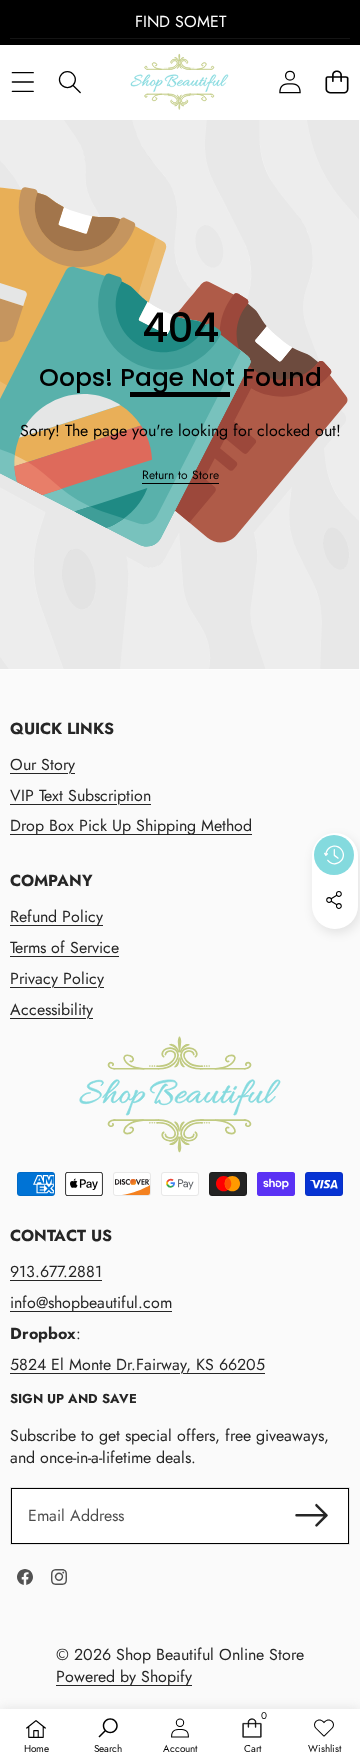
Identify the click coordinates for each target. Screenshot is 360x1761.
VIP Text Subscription (80, 795)
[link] (180, 475)
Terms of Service (64, 947)
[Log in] (289, 82)
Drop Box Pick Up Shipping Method (131, 825)
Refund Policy (56, 916)
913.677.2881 (56, 1271)
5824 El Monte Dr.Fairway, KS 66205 (137, 1364)
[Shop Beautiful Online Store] (179, 82)
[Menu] (22, 82)
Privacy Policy (57, 978)
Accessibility (51, 1009)
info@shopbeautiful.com (91, 1302)
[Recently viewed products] (334, 855)
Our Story (42, 764)
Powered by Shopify (124, 1676)
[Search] (69, 82)
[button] (336, 82)
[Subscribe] (312, 1516)
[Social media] (334, 900)
